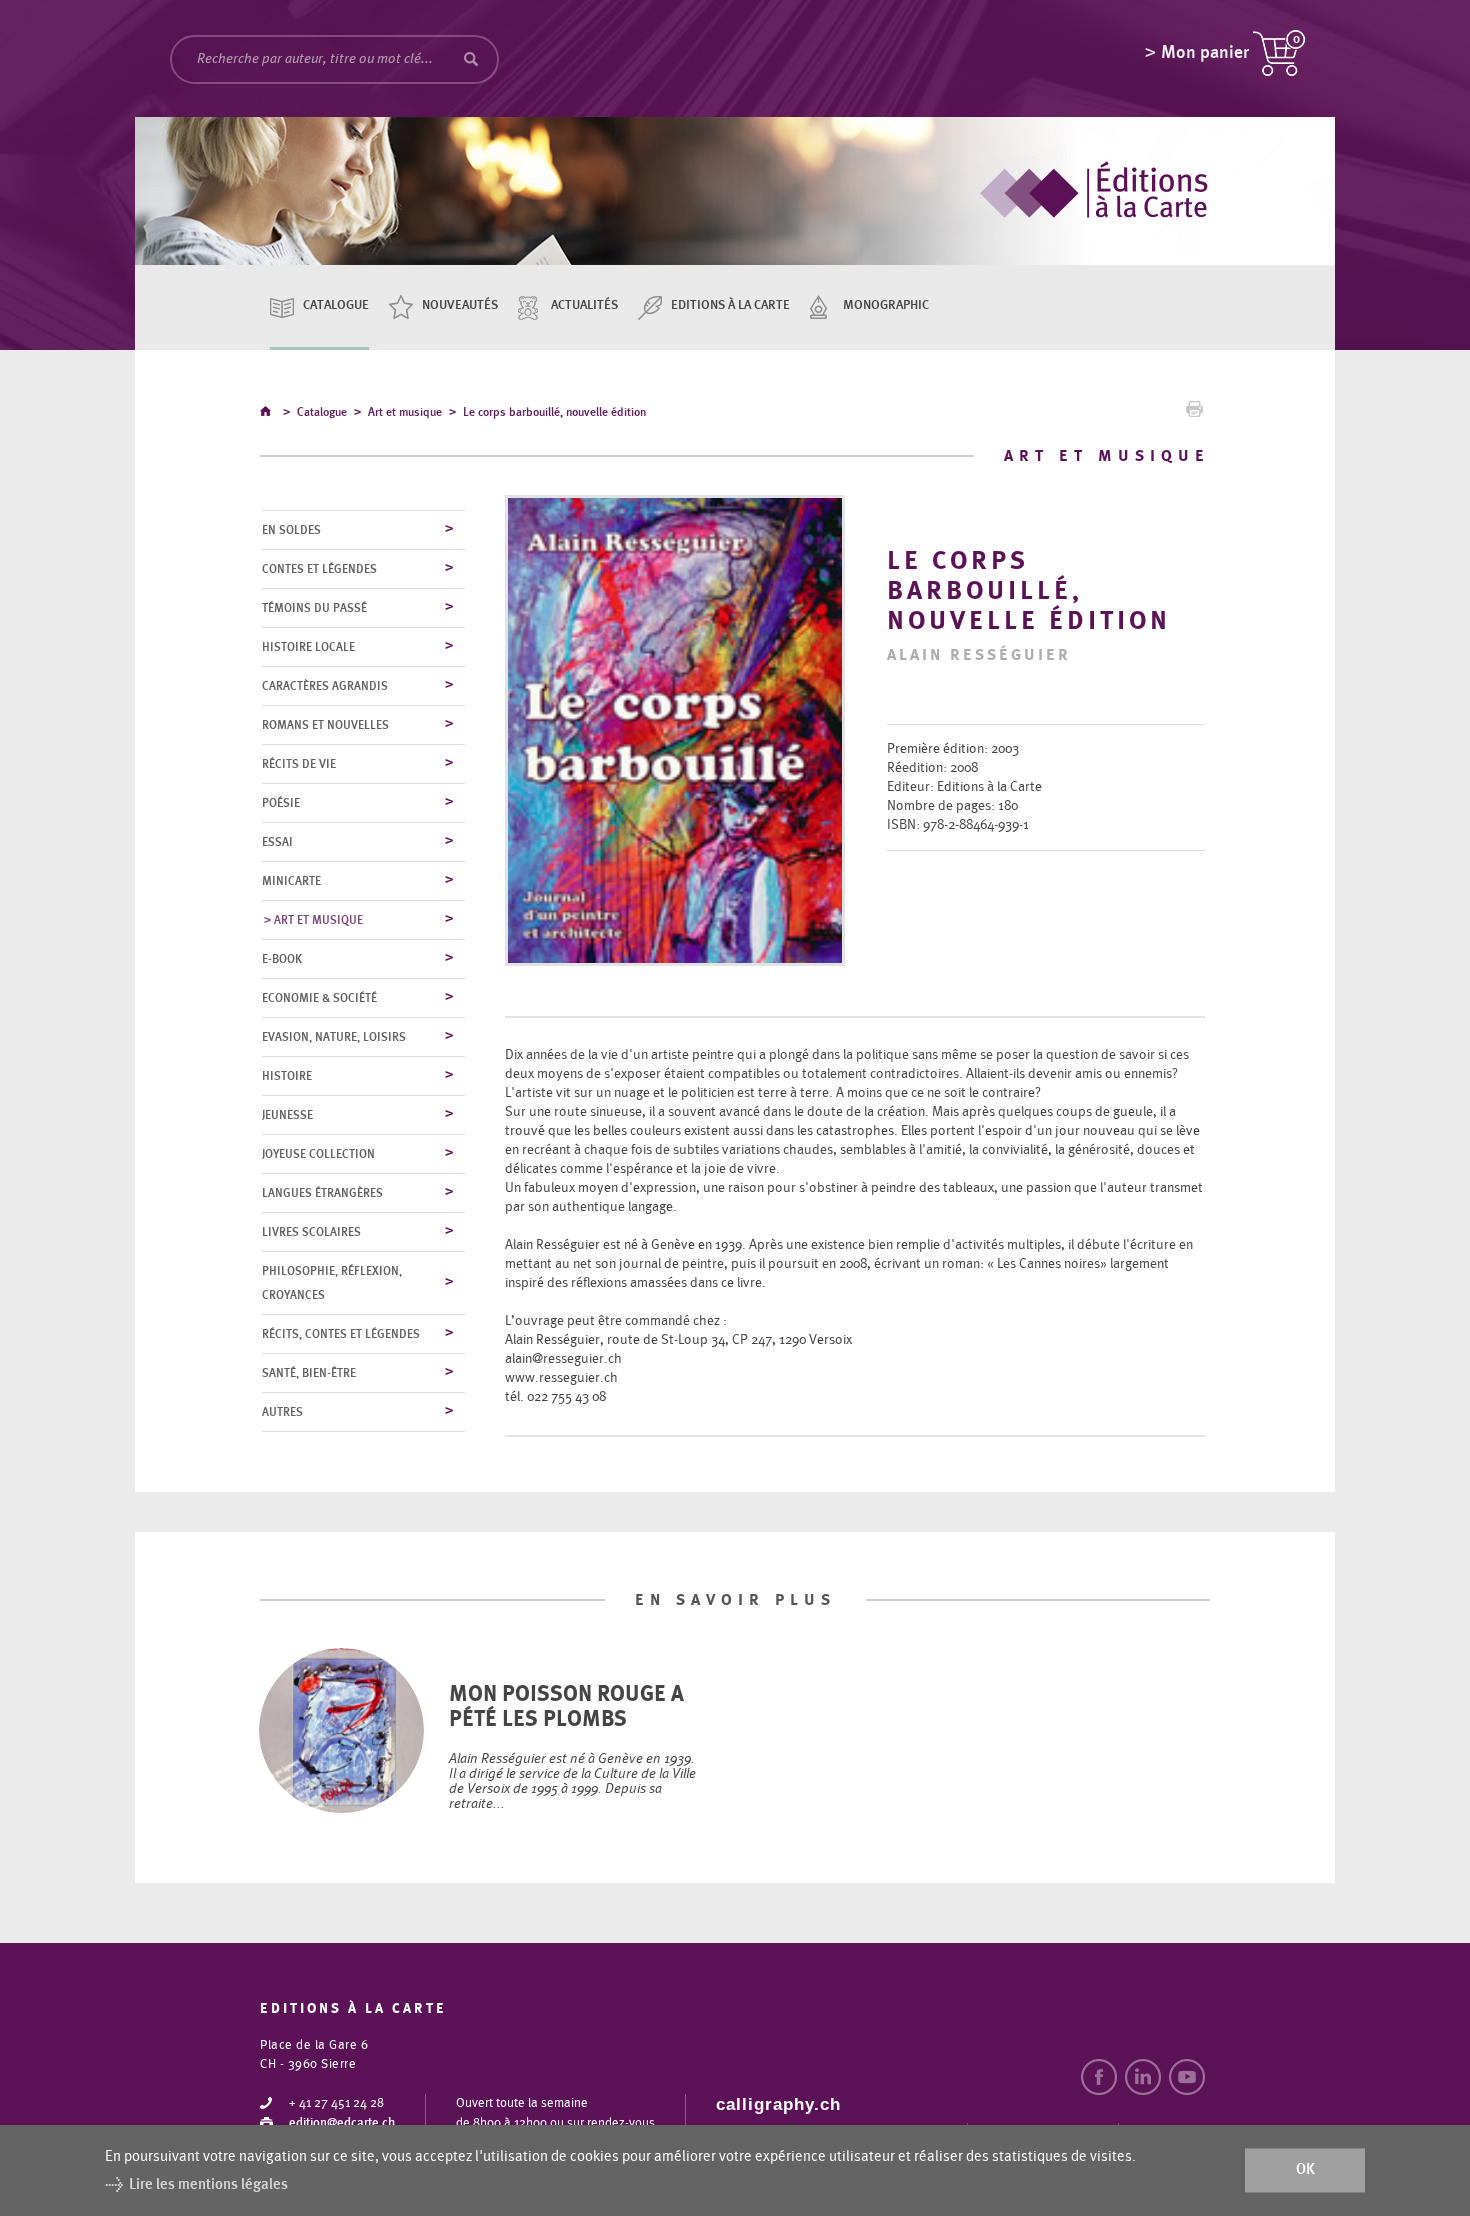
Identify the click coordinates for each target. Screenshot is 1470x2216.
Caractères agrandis (325, 686)
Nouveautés (460, 305)
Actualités (584, 305)
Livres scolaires (311, 1232)
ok (1305, 2170)
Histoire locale (308, 647)
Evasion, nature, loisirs (334, 1037)
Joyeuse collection (318, 1154)
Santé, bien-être (309, 1373)
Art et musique (405, 412)
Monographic (886, 305)
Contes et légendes (319, 569)
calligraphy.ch (778, 2104)
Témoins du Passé (314, 608)
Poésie (281, 803)
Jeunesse (287, 1115)
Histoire (287, 1076)
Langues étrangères (322, 1193)
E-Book (282, 959)
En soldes (291, 530)
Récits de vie (299, 764)
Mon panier (1205, 53)
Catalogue (336, 305)
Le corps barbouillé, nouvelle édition (554, 412)
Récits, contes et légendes (341, 1334)
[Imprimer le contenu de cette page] (1194, 414)
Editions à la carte (730, 305)
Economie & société (319, 998)
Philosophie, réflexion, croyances (332, 1283)
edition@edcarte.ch (342, 2123)
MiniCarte (291, 881)
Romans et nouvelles (325, 725)
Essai (277, 842)
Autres (282, 1412)
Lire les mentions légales (208, 2184)
